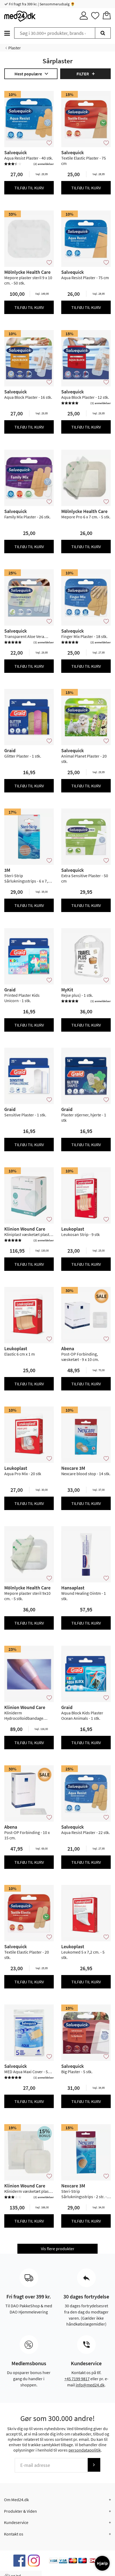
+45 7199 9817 (77, 2379)
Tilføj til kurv (29, 188)
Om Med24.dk (16, 2500)
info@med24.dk (90, 2385)
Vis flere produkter (58, 2249)
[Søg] (103, 33)
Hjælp (102, 2563)
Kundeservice (16, 2522)
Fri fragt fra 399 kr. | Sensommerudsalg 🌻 (41, 4)
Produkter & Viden (20, 2511)
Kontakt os (14, 2534)
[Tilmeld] (94, 2465)
